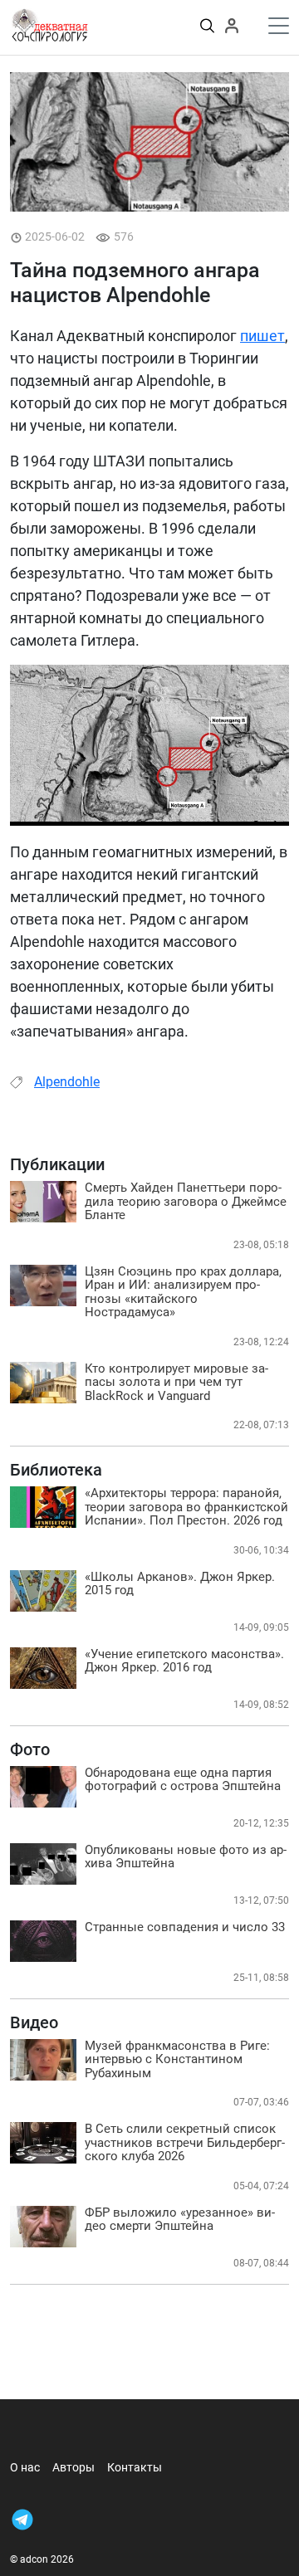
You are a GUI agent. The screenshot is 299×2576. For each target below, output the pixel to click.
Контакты (135, 2467)
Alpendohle (67, 1082)
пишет (262, 336)
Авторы (74, 2467)
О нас (25, 2467)
